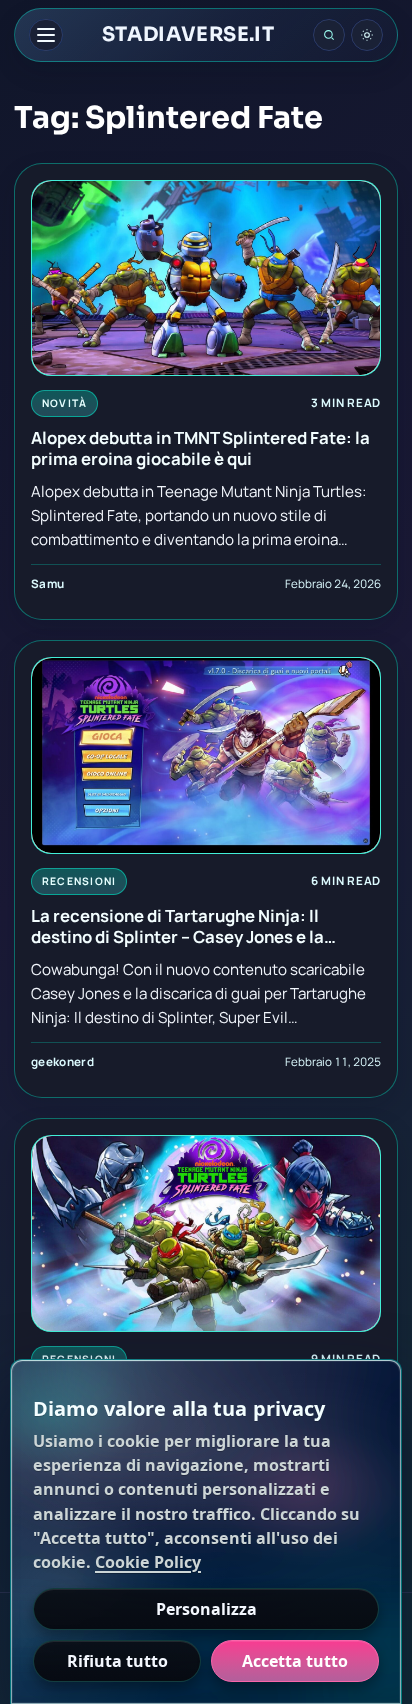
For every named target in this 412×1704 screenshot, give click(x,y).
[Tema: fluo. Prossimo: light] (367, 35)
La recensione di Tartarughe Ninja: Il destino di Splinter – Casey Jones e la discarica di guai (177, 926)
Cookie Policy (148, 1562)
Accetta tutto (295, 1661)
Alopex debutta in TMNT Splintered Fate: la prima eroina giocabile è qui (200, 448)
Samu (47, 583)
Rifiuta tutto (117, 1661)
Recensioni (79, 881)
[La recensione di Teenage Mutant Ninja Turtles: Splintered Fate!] (206, 1233)
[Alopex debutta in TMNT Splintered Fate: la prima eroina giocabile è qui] (206, 278)
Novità (64, 403)
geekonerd (62, 1061)
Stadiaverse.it (188, 35)
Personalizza (206, 1609)
